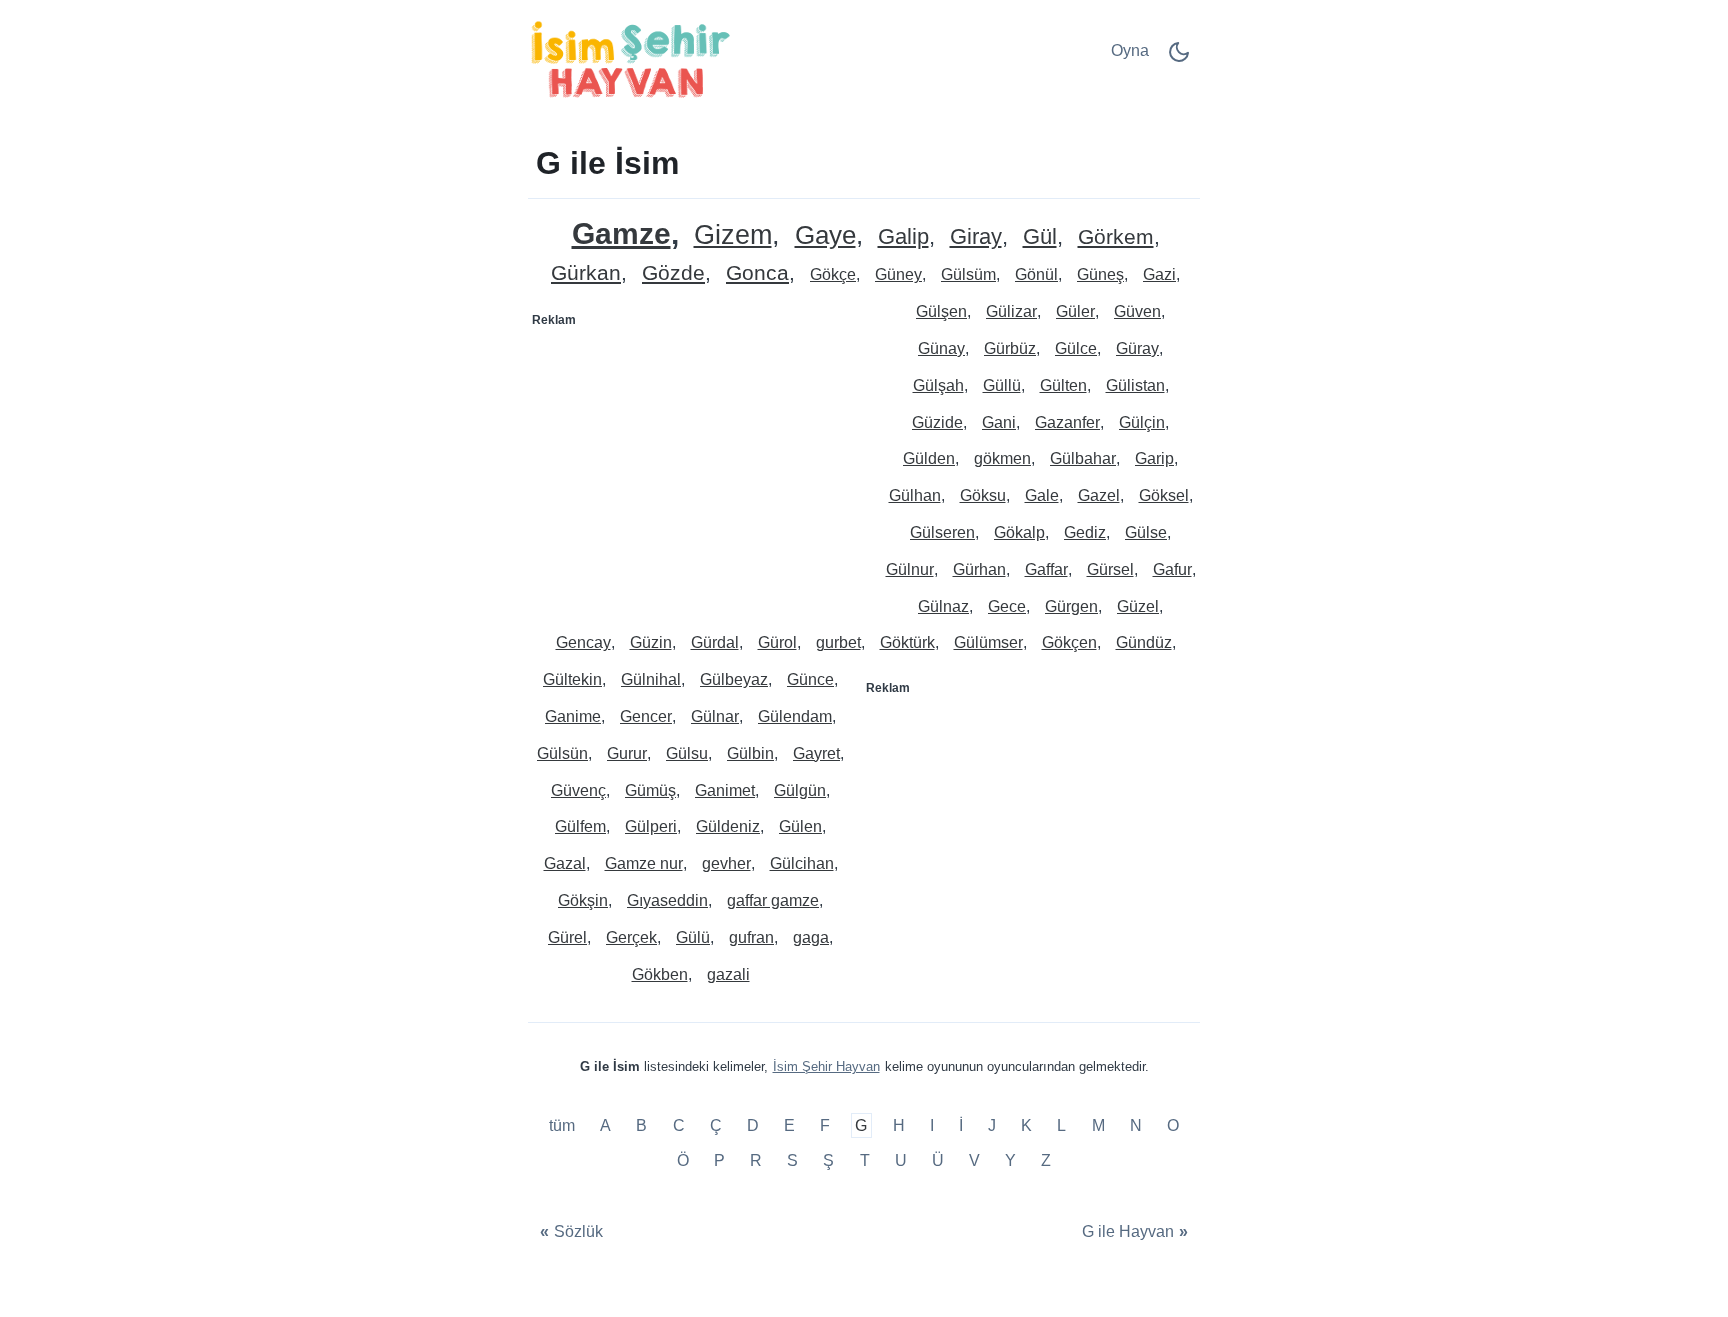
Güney (898, 274)
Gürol (777, 642)
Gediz (1085, 532)
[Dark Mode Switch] (1179, 58)
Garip (1154, 458)
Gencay (583, 642)
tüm (564, 1125)
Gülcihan (802, 863)
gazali (728, 974)
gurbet (838, 642)
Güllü (1002, 385)
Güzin (651, 642)
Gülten (1063, 385)
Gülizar (1011, 311)
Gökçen (1069, 642)
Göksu (983, 495)
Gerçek (631, 937)
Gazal (565, 863)
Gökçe (833, 274)
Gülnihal (651, 679)
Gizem (733, 235)
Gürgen (1071, 606)
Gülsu (687, 753)
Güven (1137, 311)
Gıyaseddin (667, 900)
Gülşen (941, 311)
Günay (941, 348)
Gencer (646, 716)
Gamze (621, 233)
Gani (999, 422)
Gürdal (715, 642)
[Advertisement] (697, 461)
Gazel (1099, 495)
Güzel (1138, 606)
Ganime (573, 716)
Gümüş (650, 790)
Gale (1042, 495)
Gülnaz (943, 606)
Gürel (567, 937)
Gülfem (580, 826)
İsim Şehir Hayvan (826, 1066)
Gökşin (583, 900)
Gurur (627, 753)
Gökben (660, 974)
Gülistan (1135, 385)
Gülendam (795, 716)
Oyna (1130, 50)
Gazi (1159, 274)
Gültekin (572, 679)
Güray (1137, 348)
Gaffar (1046, 569)
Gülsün (562, 753)
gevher (726, 863)
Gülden (929, 458)
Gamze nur (644, 863)
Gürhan (979, 569)
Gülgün (800, 790)
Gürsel (1110, 569)
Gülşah (938, 385)
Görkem (1116, 237)
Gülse (1146, 532)
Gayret (816, 753)
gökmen (1002, 458)
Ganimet (725, 790)
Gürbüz (1010, 348)
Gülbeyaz (734, 679)
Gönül (1036, 274)
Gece (1007, 606)
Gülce (1076, 348)
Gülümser (988, 642)
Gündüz (1144, 642)
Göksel (1164, 495)
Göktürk (907, 642)
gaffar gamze (773, 900)
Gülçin (1142, 422)
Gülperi (651, 826)
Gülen (800, 826)
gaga (811, 937)
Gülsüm (968, 274)
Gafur (1172, 569)
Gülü (693, 937)
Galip (903, 237)
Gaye (825, 235)
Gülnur (910, 569)
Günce (810, 679)
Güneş (1100, 274)
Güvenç (578, 790)
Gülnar (715, 716)
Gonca (757, 273)
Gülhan (915, 495)
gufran (751, 937)
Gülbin (750, 753)
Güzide (937, 422)
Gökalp (1019, 532)
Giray (976, 237)
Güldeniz (728, 826)
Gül (1040, 237)
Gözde (673, 273)
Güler (1075, 311)
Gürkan (586, 273)
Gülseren (942, 532)
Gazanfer (1067, 422)
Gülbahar (1083, 458)
